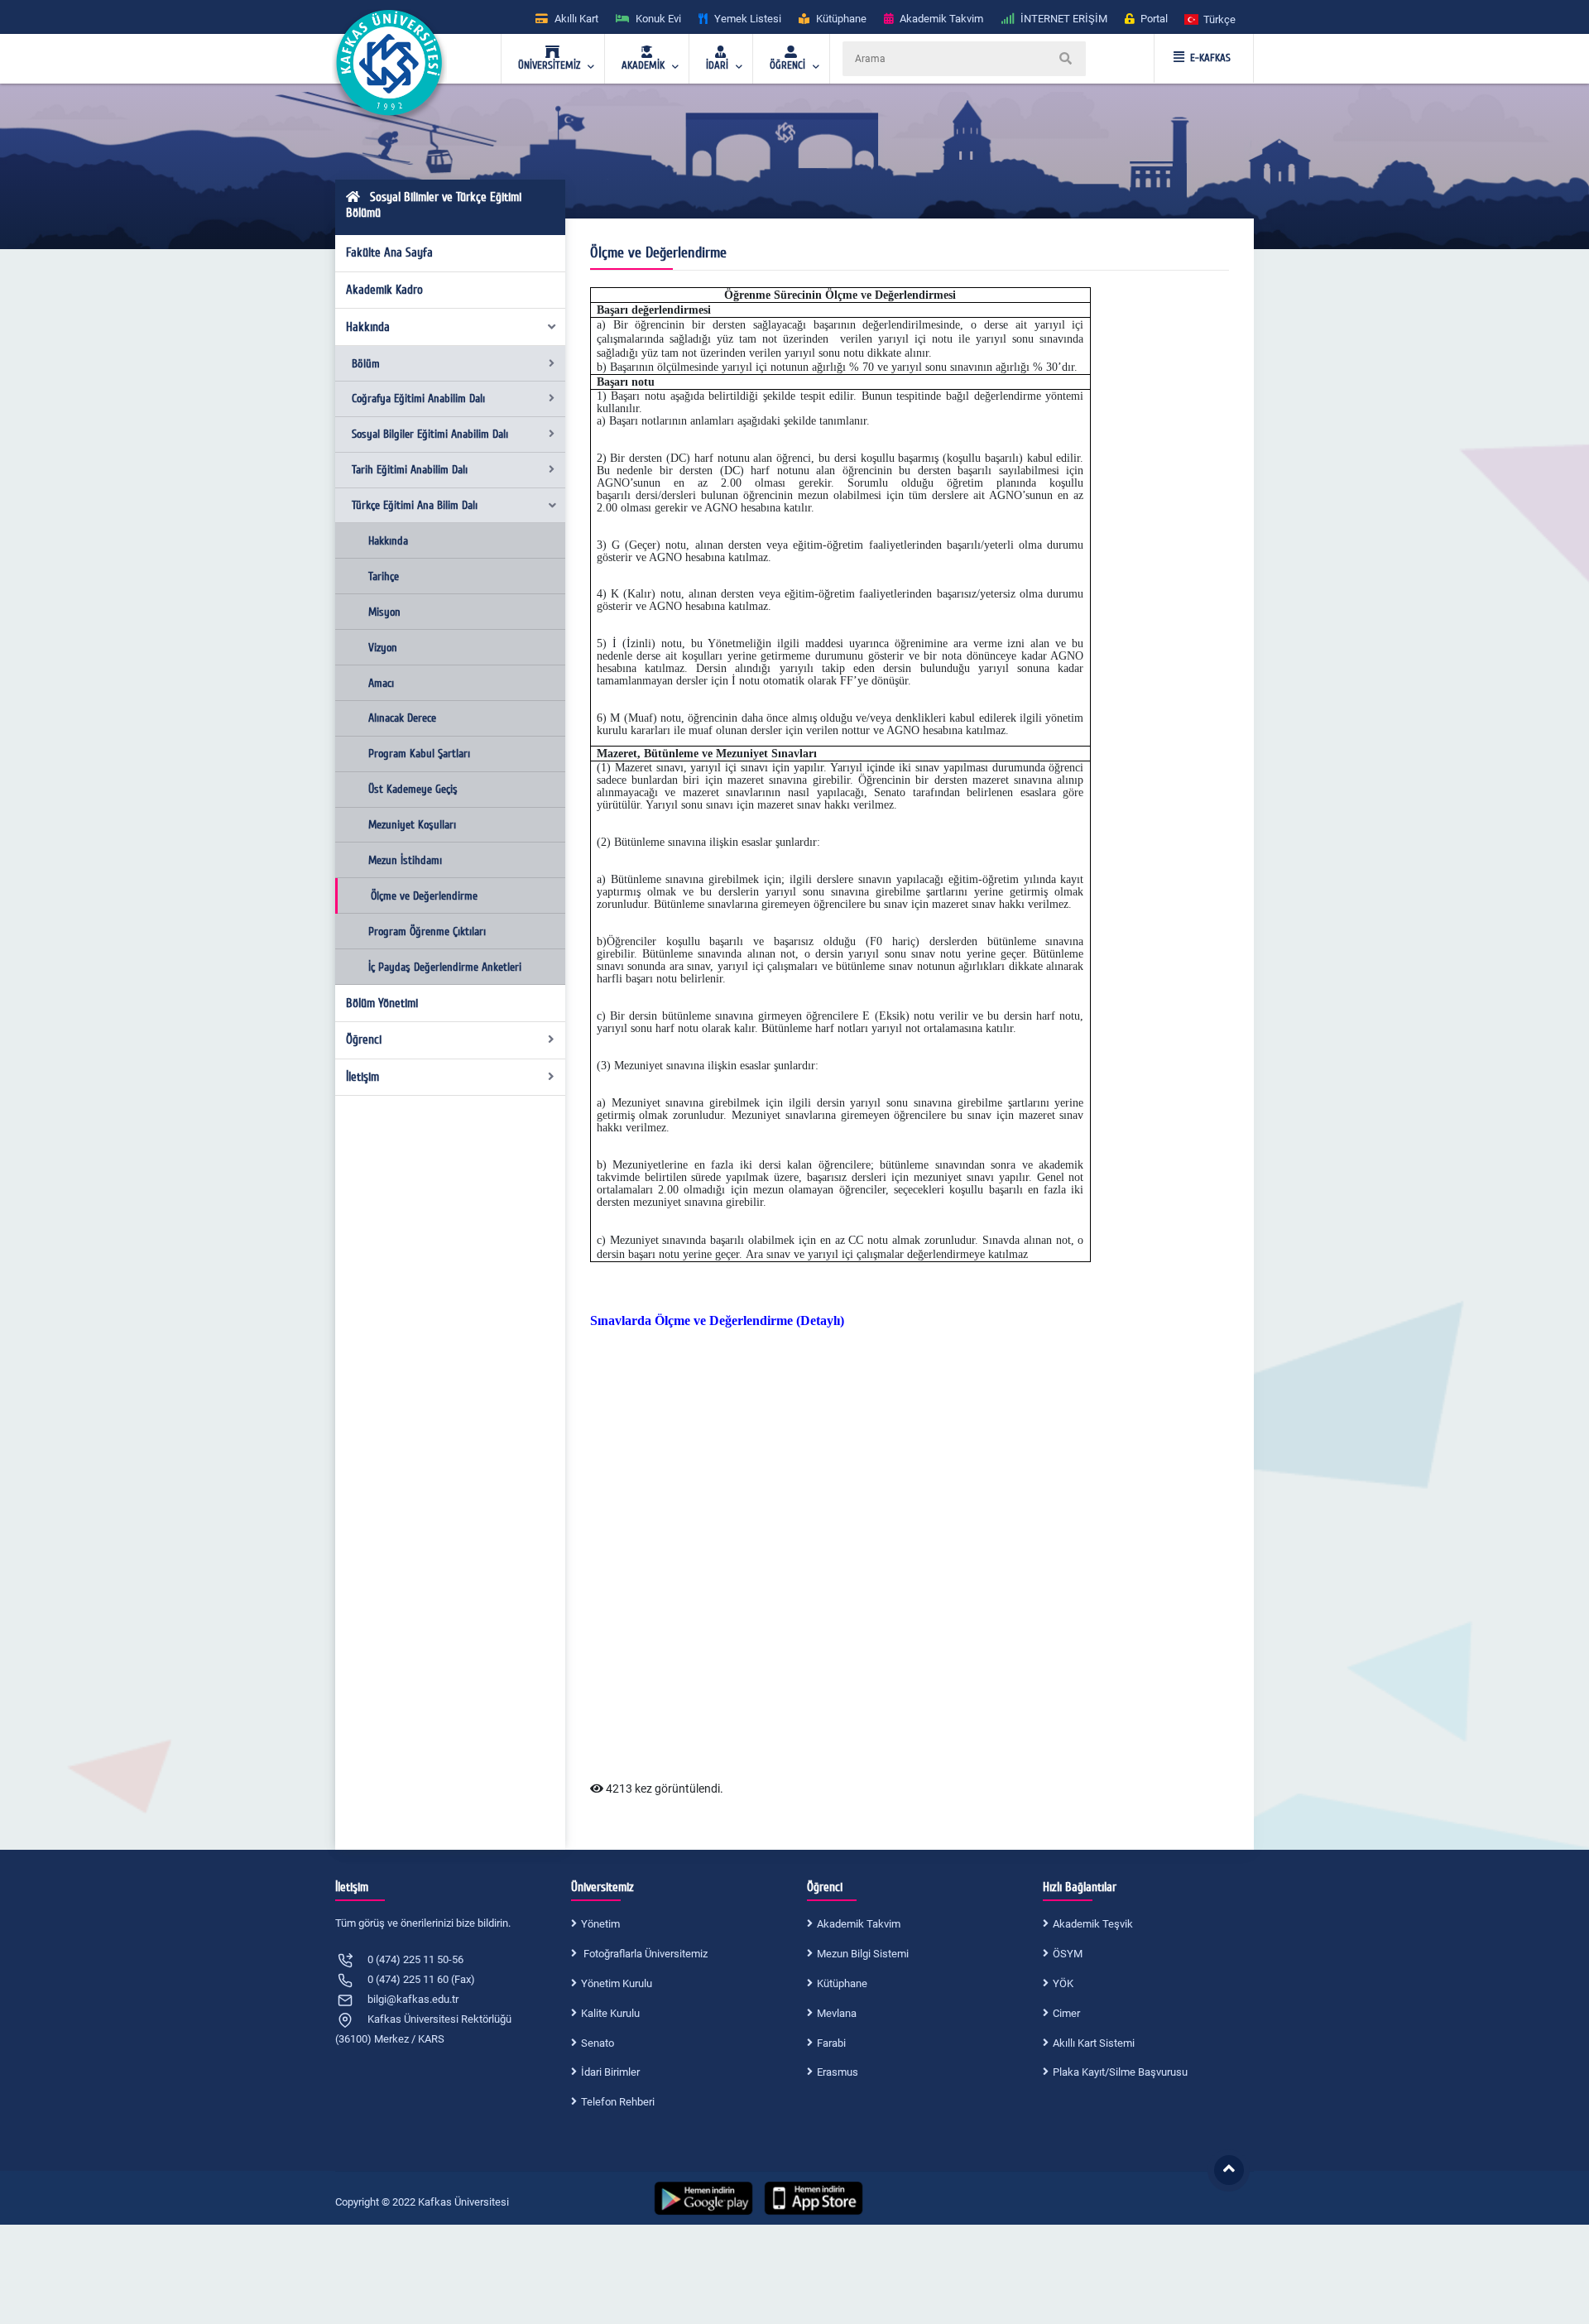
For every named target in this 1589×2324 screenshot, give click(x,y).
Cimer (1066, 2013)
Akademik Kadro (384, 290)
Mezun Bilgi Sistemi (863, 1954)
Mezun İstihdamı (405, 860)
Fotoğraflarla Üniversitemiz (644, 1954)
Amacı (381, 683)
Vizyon (383, 648)
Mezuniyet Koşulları (412, 825)
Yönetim (600, 1924)
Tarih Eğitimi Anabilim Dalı (410, 470)
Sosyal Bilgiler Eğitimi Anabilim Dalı (430, 434)
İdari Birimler (610, 2072)
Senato (598, 2043)
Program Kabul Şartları (419, 754)
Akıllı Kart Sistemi (1094, 2043)
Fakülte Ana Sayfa (389, 252)
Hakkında (368, 327)
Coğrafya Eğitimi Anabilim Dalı (418, 399)
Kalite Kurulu (610, 2013)
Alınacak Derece (402, 718)
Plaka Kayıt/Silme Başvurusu (1120, 2072)
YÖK (1063, 1983)
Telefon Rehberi (618, 2102)
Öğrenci (364, 1040)
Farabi (831, 2043)
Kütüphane (842, 1983)
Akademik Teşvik (1093, 1924)
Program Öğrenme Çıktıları (427, 932)
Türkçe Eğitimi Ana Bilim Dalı (415, 505)
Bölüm (366, 364)
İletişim (362, 1077)
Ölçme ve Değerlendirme (424, 896)
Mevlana (837, 2013)
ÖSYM (1068, 1954)
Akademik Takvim (859, 1924)
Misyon (384, 612)
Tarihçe (384, 576)
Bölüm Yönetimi (382, 1003)
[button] (1211, 19)
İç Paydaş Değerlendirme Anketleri (445, 967)
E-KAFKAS (1210, 58)
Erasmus (838, 2072)
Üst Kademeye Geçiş (413, 789)
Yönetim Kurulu (617, 1983)
